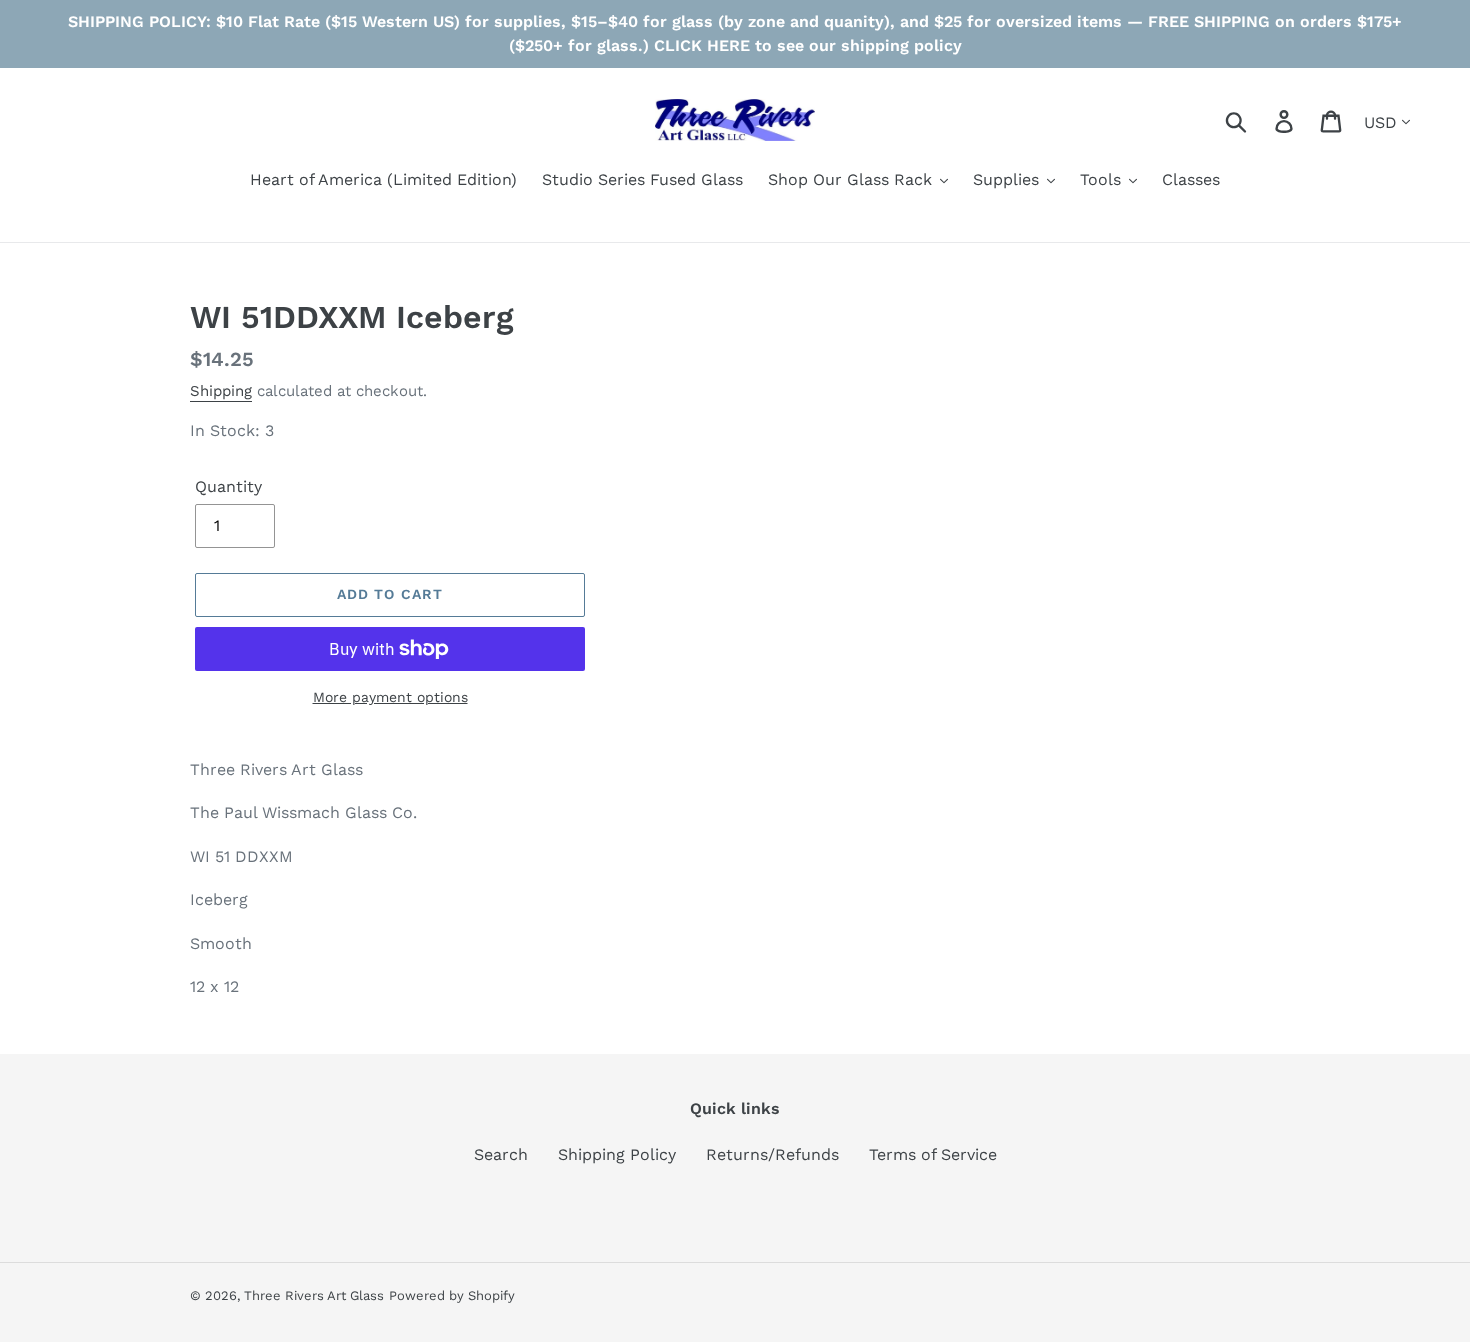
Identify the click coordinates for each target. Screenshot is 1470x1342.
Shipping (221, 391)
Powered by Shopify (452, 1295)
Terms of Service (933, 1154)
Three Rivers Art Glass (314, 1295)
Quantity (228, 486)
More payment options (390, 697)
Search (501, 1154)
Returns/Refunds (772, 1154)
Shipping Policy (617, 1154)
